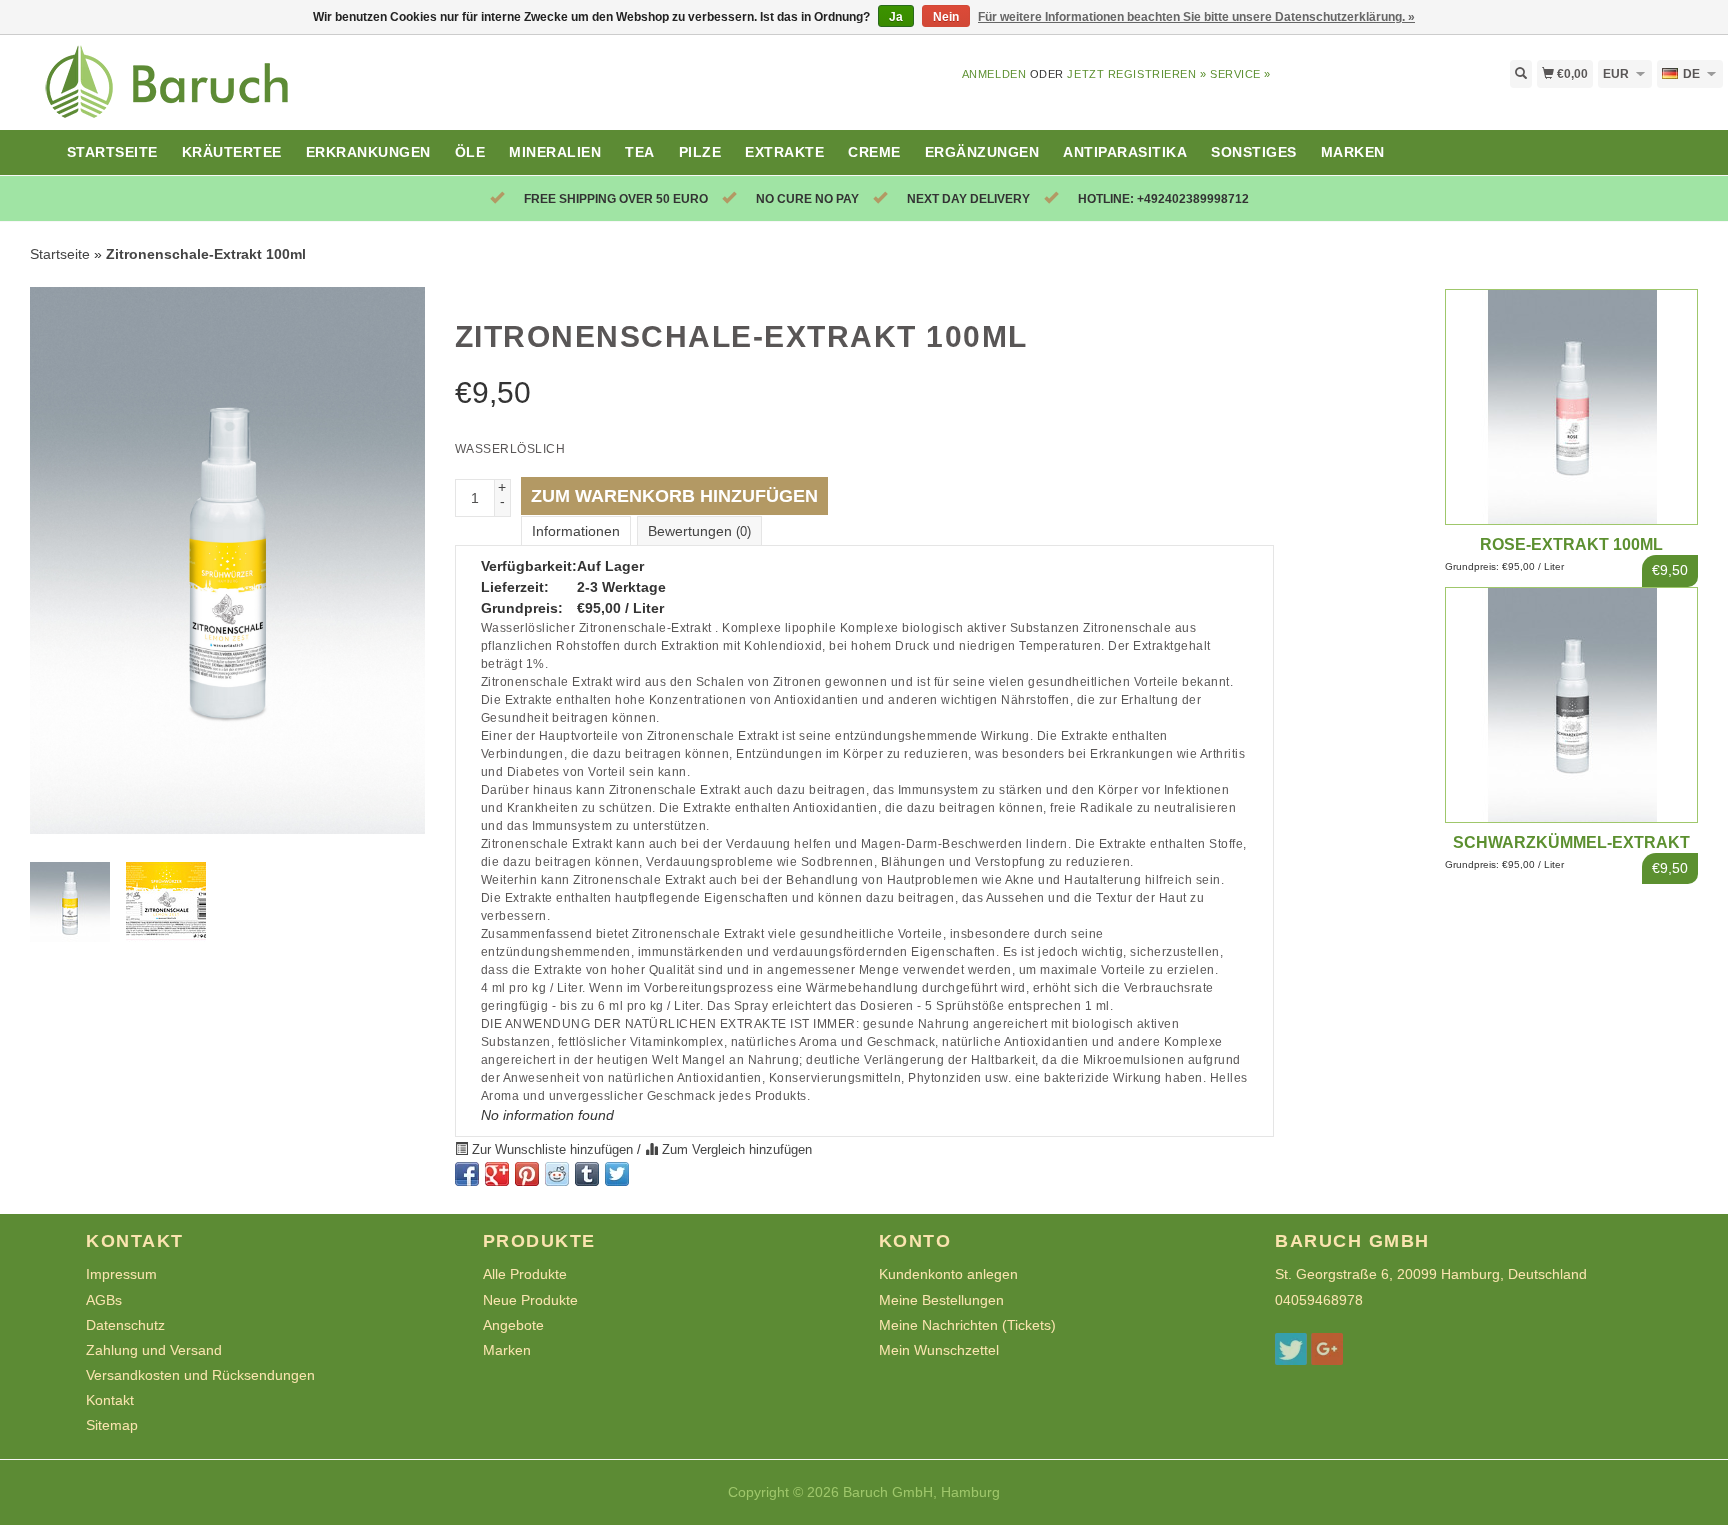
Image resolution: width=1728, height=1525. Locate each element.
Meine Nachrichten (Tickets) (967, 1325)
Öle (470, 152)
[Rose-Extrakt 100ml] (1572, 406)
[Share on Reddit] (557, 1174)
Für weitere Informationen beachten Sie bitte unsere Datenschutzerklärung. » (1196, 17)
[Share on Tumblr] (587, 1174)
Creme (874, 152)
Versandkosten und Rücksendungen (200, 1375)
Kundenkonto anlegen (948, 1274)
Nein (946, 17)
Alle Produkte (525, 1274)
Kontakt (110, 1400)
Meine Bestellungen (941, 1300)
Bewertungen (699, 531)
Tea (640, 152)
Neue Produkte (530, 1300)
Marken (1353, 152)
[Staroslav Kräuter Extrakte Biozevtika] (216, 93)
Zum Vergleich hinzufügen (735, 1150)
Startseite (112, 152)
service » (1240, 74)
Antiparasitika (1125, 152)
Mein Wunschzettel (939, 1350)
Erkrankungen (368, 152)
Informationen (576, 531)
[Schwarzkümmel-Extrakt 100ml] (1572, 703)
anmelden (994, 74)
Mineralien (555, 152)
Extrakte (784, 152)
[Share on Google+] (497, 1174)
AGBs (104, 1300)
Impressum (121, 1274)
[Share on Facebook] (467, 1174)
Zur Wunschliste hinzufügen (552, 1150)
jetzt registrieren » (1136, 74)
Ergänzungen (982, 152)
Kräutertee (232, 152)
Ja (896, 17)
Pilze (700, 152)
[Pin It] (527, 1174)
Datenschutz (125, 1325)
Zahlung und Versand (154, 1350)
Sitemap (112, 1425)
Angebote (513, 1325)
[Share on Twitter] (617, 1174)
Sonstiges (1254, 152)
